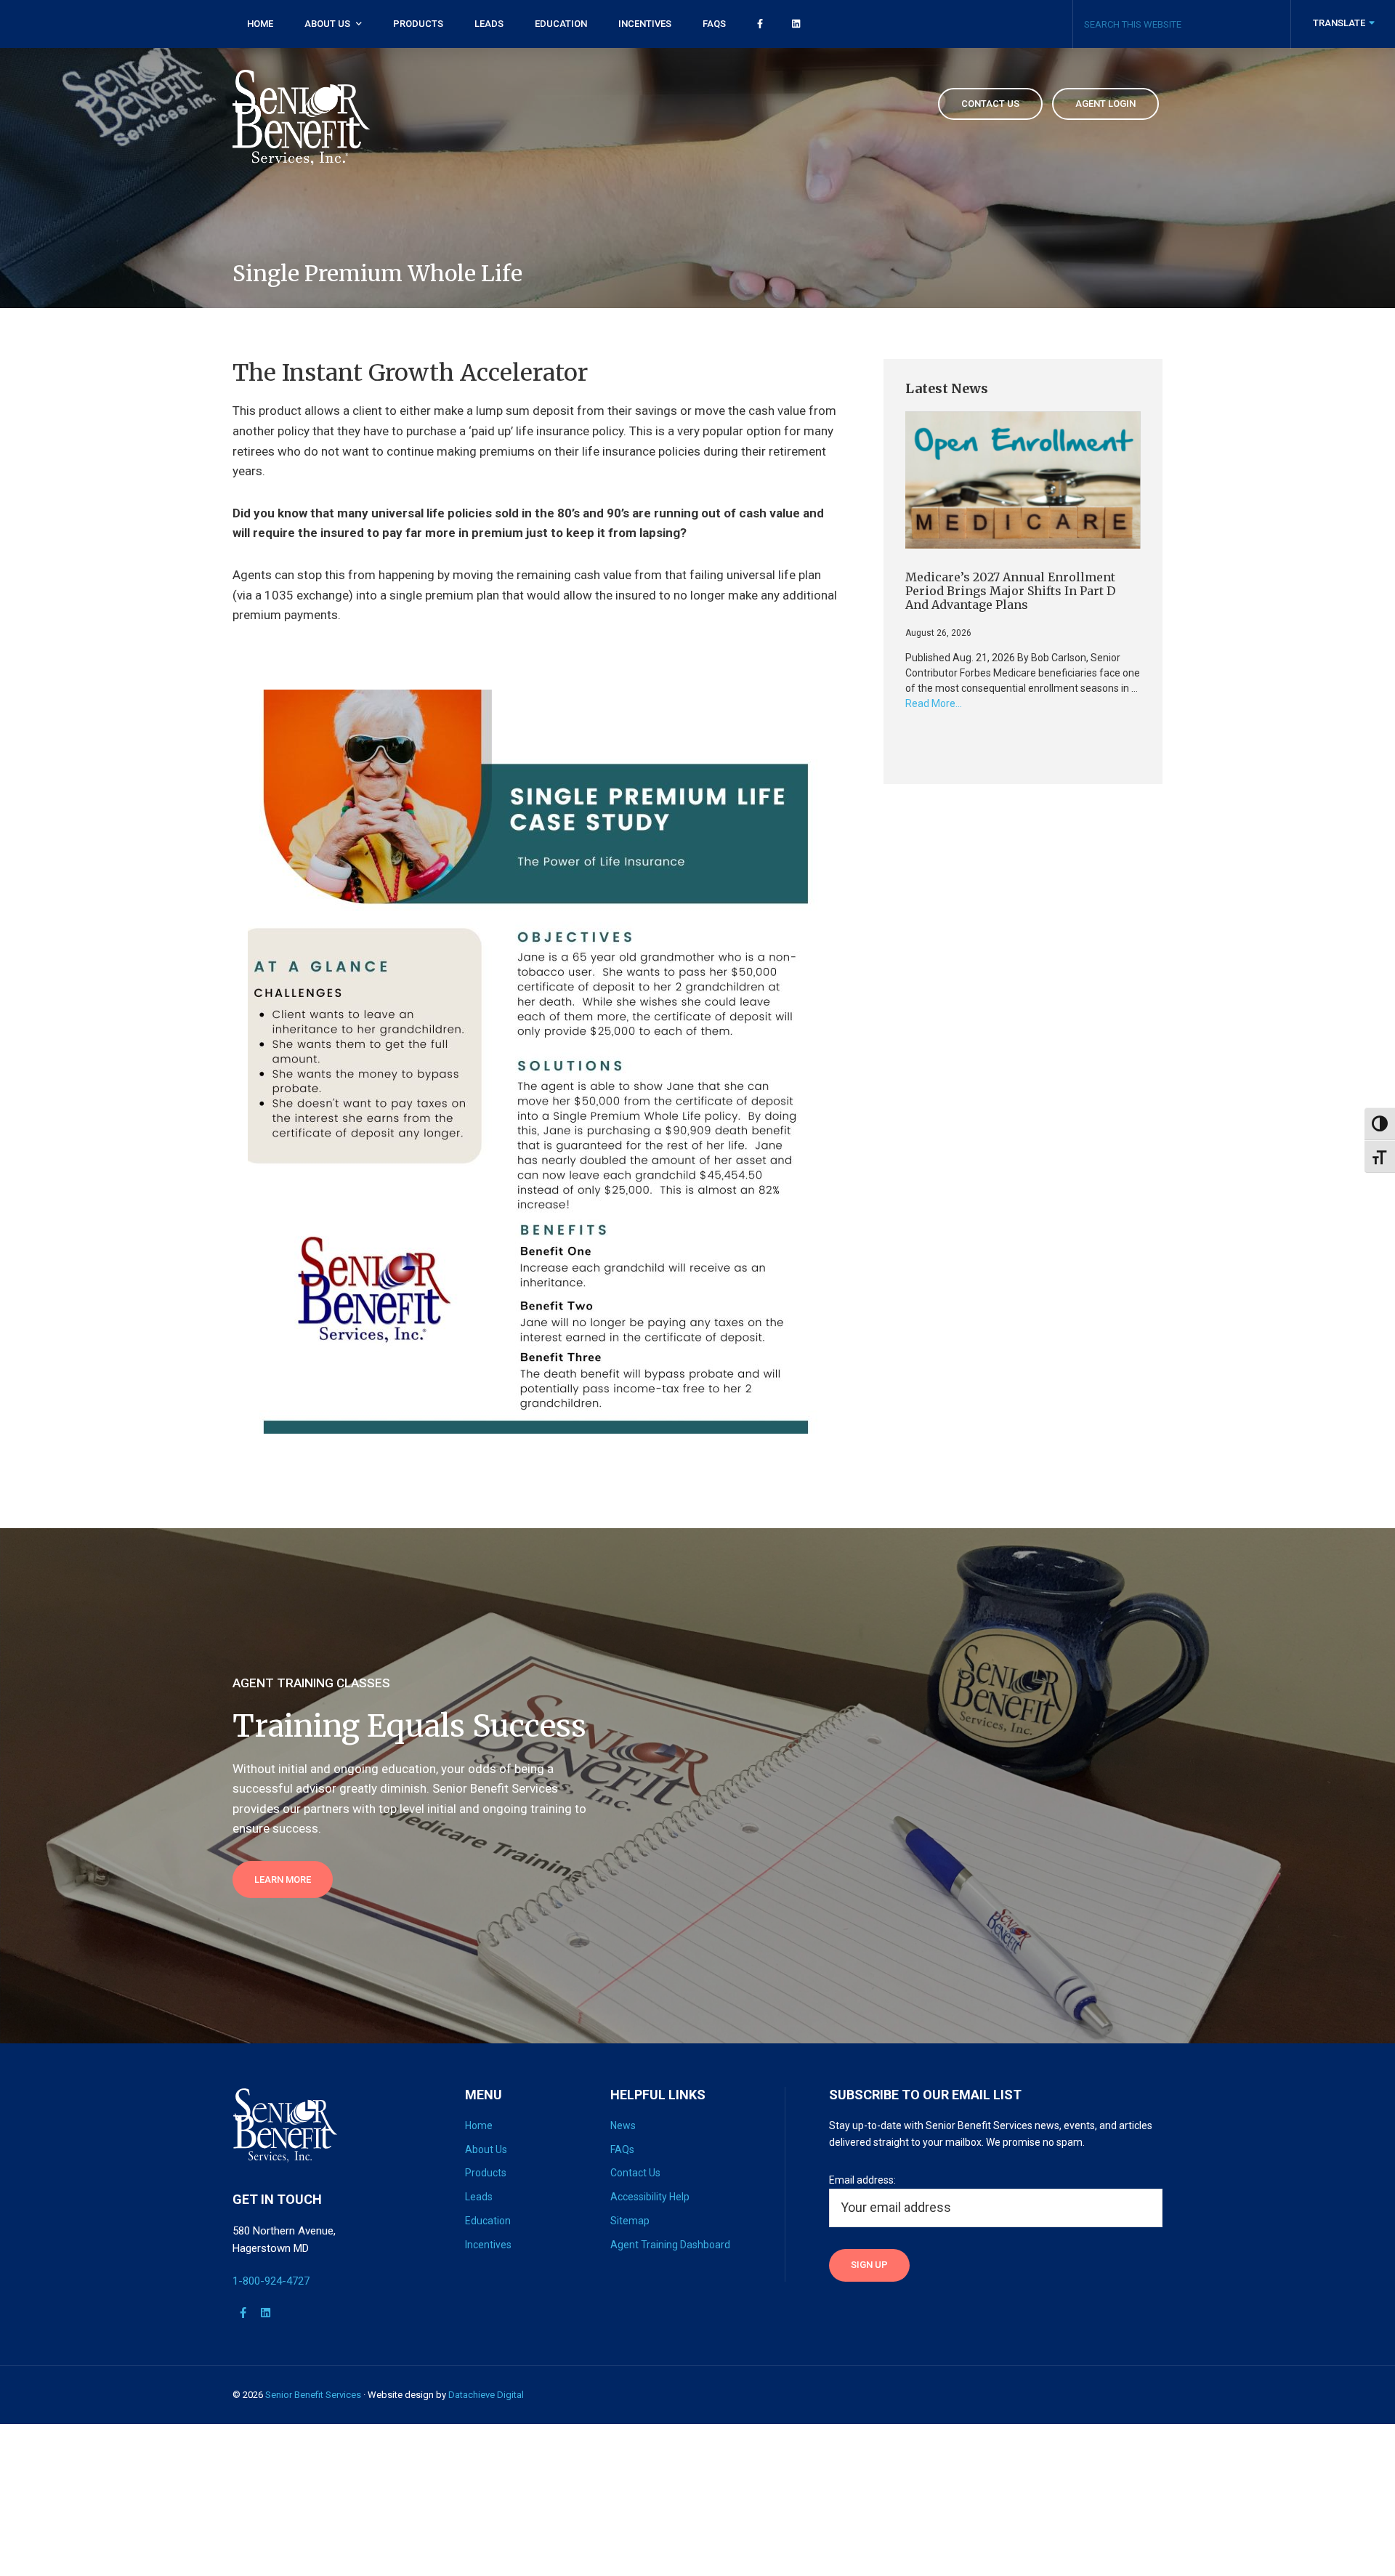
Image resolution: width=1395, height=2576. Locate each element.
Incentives (488, 2245)
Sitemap (630, 2221)
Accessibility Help (650, 2197)
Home (479, 2125)
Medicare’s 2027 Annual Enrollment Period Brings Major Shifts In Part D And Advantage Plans (1010, 591)
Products (486, 2173)
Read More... (934, 704)
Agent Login (1105, 104)
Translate (1340, 23)
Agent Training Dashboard (670, 2245)
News (623, 2125)
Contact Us (635, 2173)
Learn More (283, 1879)
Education (488, 2221)
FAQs (622, 2149)
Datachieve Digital (486, 2395)
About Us (486, 2149)
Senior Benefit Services (313, 2395)
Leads (479, 2197)
